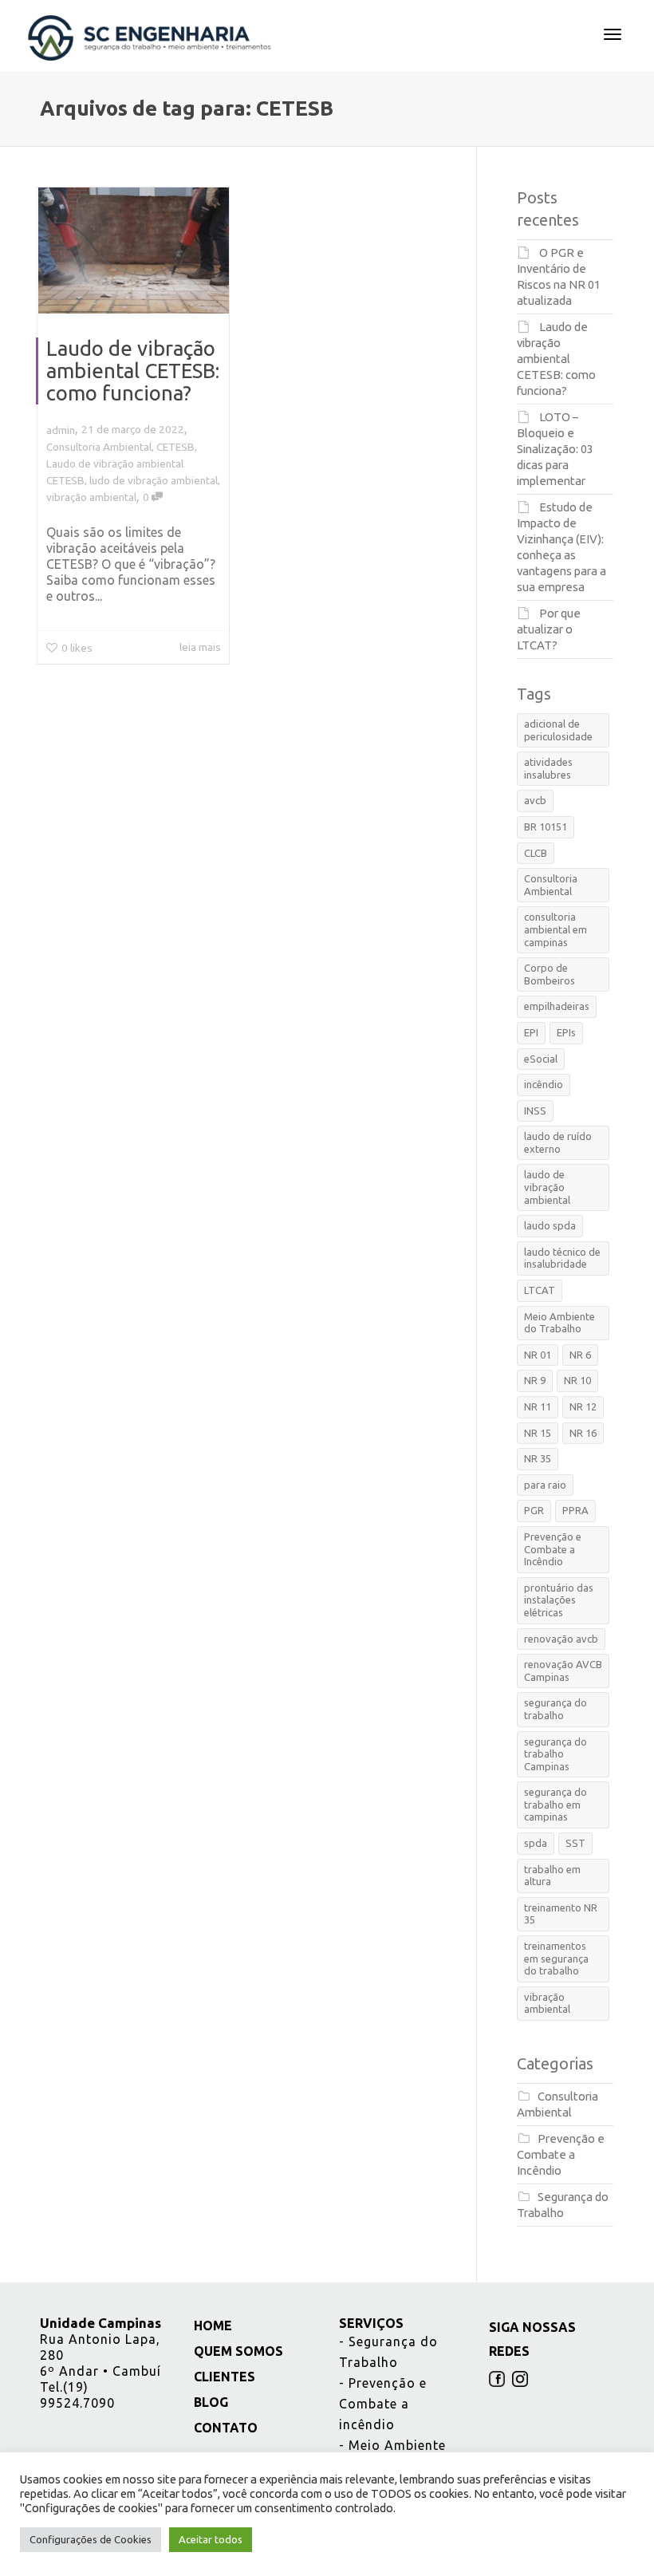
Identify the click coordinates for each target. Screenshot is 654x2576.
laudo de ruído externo (558, 1142)
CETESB (175, 447)
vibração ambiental (91, 497)
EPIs (566, 1032)
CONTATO (224, 2428)
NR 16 (583, 1433)
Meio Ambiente (392, 2445)
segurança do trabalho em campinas (556, 1804)
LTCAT (540, 1290)
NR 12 (583, 1406)
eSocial (541, 1059)
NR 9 (535, 1380)
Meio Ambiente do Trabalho (559, 1323)
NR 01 (538, 1355)
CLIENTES (223, 2377)
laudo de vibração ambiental (547, 1187)
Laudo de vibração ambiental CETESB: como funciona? (133, 371)
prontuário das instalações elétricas (559, 1600)
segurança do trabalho (556, 1709)
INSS (535, 1110)
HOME (211, 2326)
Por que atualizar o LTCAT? (549, 629)
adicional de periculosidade (558, 730)
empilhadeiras (557, 1006)
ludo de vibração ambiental (154, 480)
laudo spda (550, 1225)
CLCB (536, 853)
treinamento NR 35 (561, 1914)
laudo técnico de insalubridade (562, 1258)
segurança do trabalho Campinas (556, 1754)
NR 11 (538, 1406)
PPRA (575, 1510)
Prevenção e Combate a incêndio (383, 2404)
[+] (134, 250)
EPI (531, 1032)
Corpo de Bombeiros (550, 974)
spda (536, 1843)
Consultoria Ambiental (99, 447)
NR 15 (538, 1433)
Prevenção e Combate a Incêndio (553, 1549)
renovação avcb (561, 1639)
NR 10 (577, 1380)
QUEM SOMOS (236, 2351)
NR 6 (580, 1355)
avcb (535, 800)
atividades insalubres (548, 768)
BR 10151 (546, 826)
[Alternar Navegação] (613, 34)
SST (575, 1843)
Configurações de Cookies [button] (91, 2539)
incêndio (544, 1084)
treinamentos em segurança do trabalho (556, 1958)
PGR (534, 1510)
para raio (545, 1485)
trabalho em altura (552, 1876)
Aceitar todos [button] (211, 2539)
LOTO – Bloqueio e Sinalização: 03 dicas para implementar (555, 449)
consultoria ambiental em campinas (556, 929)
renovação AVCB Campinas (563, 1671)
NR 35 (538, 1458)
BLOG (209, 2402)
